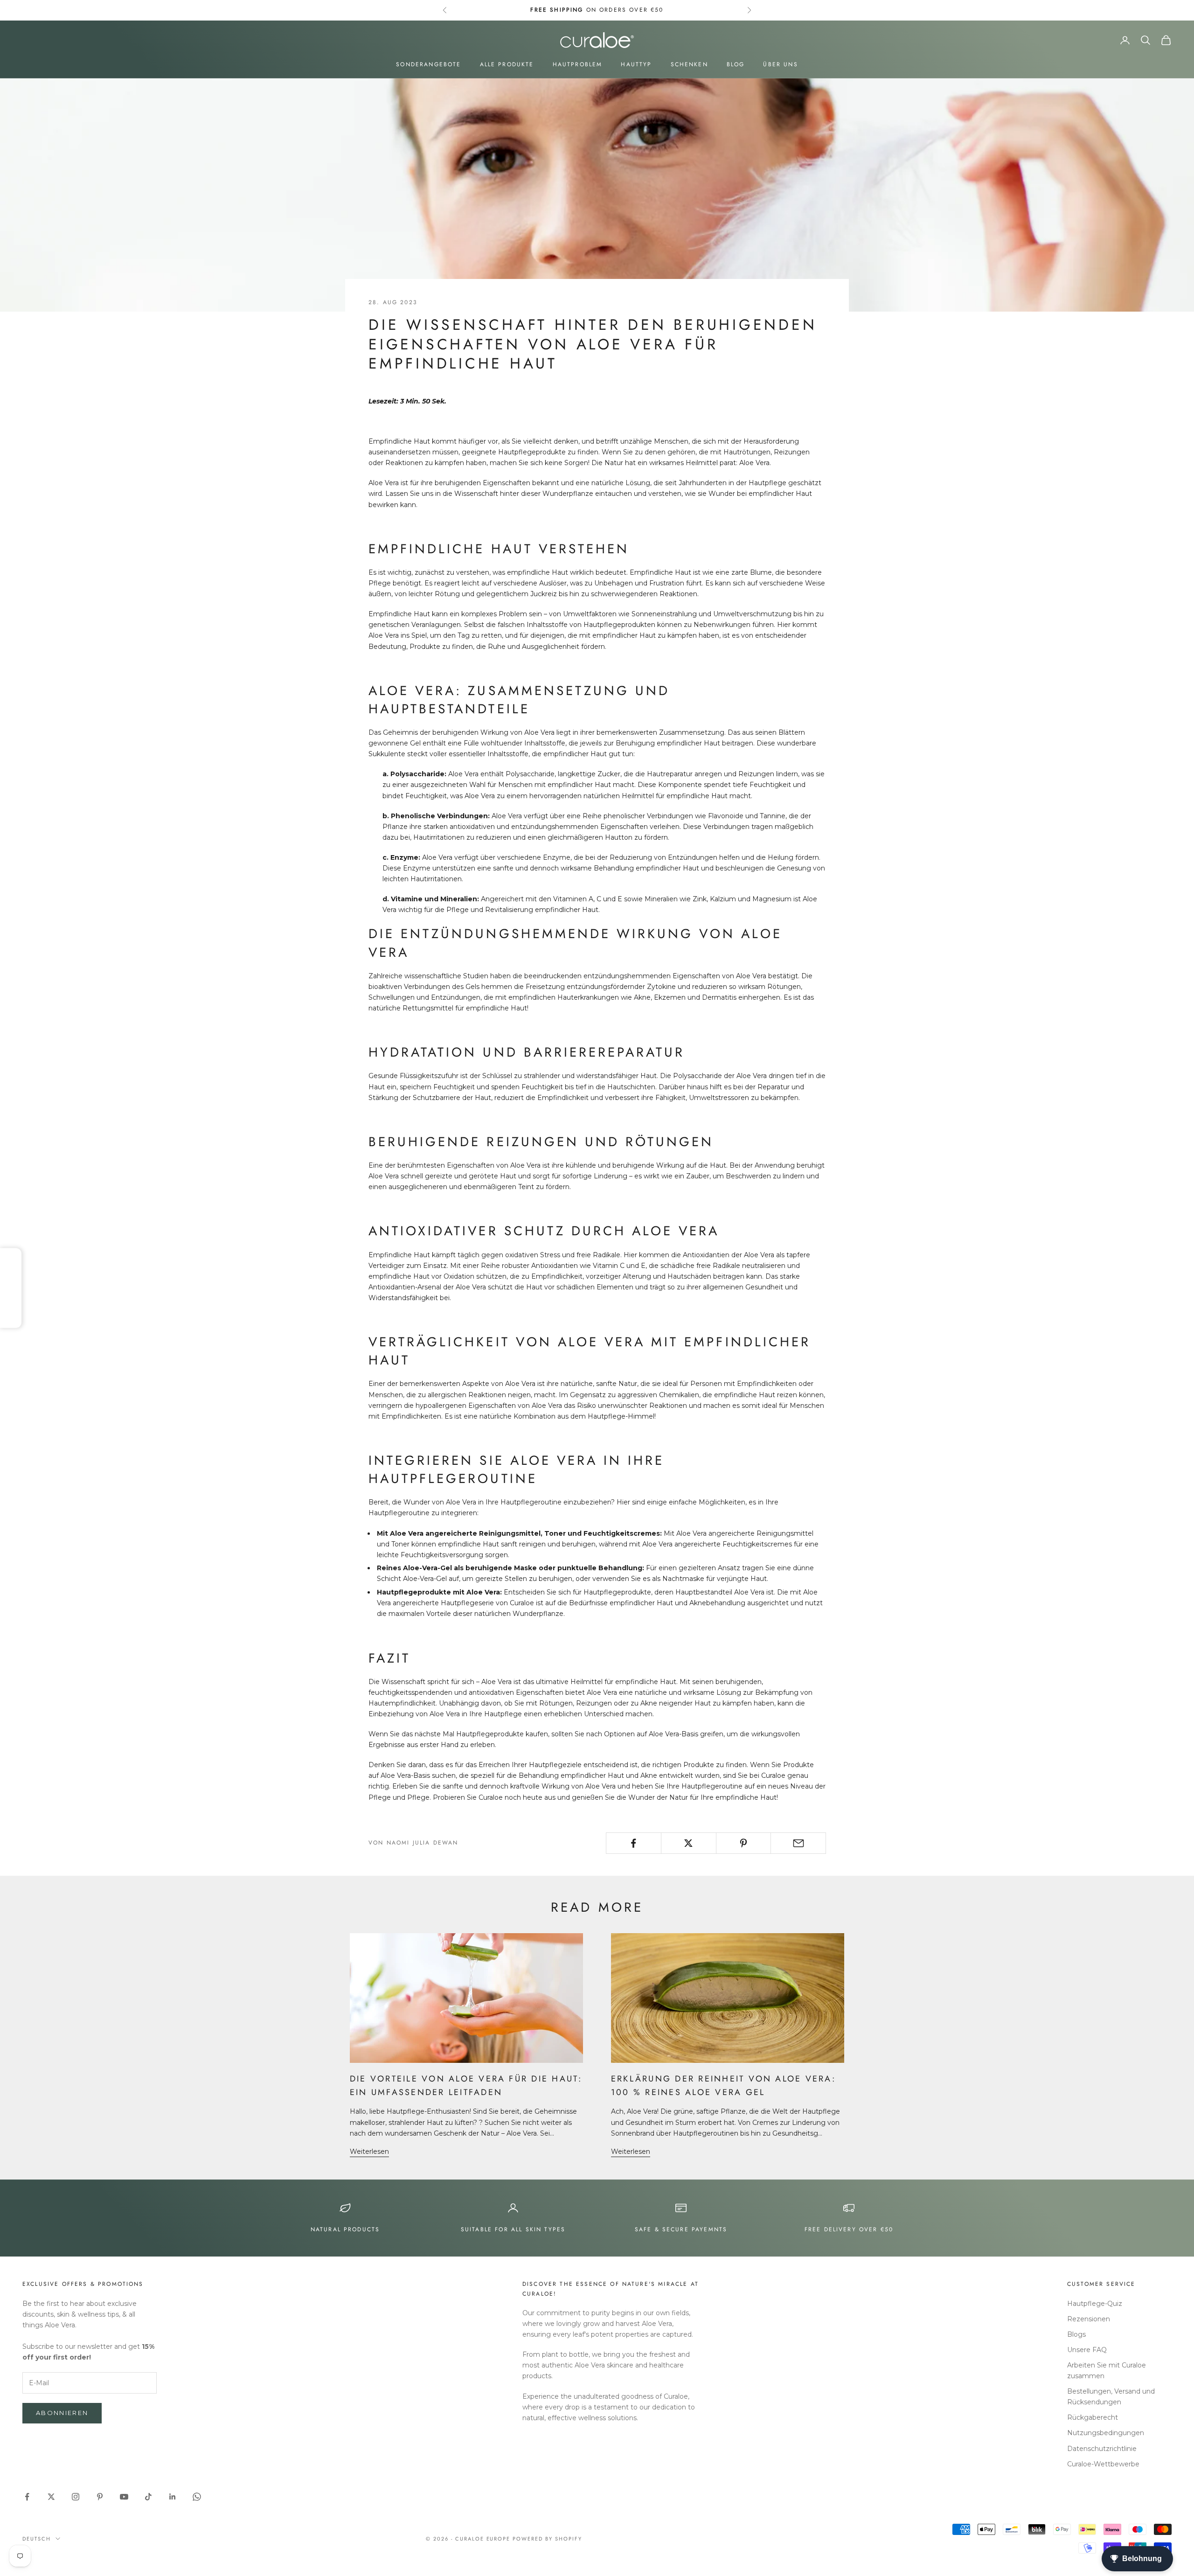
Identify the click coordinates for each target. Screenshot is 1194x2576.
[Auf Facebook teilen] (634, 1843)
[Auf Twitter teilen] (689, 1843)
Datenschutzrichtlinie (1102, 2449)
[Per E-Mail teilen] (798, 1843)
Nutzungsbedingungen (1106, 2433)
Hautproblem (578, 64)
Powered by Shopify (547, 2539)
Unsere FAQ (1087, 2350)
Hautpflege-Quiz (1095, 2304)
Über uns (780, 64)
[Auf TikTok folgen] (148, 2497)
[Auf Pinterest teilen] (744, 1843)
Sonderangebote (428, 64)
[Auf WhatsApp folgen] (197, 2497)
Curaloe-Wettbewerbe (1103, 2464)
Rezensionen (1089, 2319)
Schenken (689, 64)
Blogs (1076, 2334)
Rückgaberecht (1093, 2417)
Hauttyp (636, 64)
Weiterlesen (369, 2151)
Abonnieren (62, 2413)
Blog (736, 64)
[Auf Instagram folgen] (76, 2497)
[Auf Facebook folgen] (27, 2497)
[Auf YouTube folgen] (124, 2497)
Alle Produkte (507, 64)
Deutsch (37, 2539)
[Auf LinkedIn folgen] (173, 2497)
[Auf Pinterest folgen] (100, 2497)
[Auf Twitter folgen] (51, 2497)
